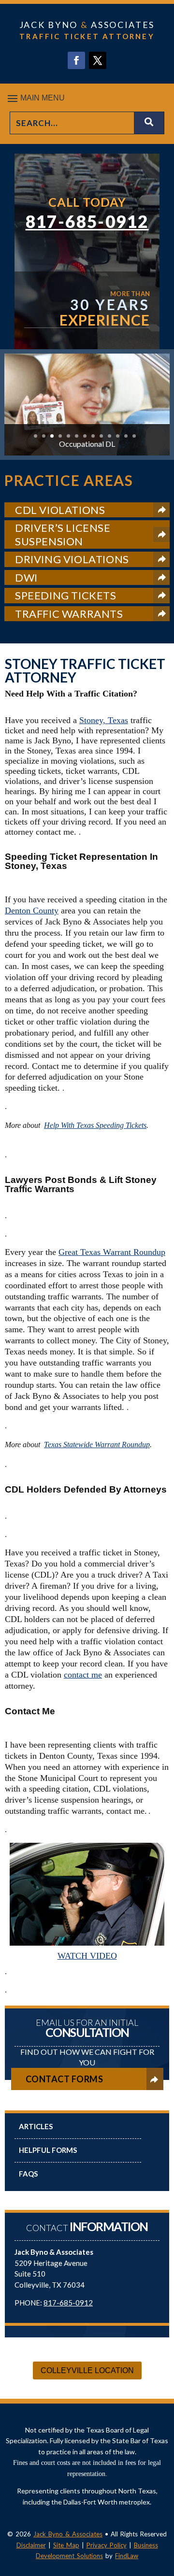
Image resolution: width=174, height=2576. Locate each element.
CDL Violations (60, 510)
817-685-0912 (87, 221)
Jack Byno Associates (87, 25)
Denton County (32, 911)
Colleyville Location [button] (87, 2370)
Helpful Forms (48, 2150)
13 (134, 436)
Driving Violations (72, 559)
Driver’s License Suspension (63, 534)
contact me (83, 1675)
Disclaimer (31, 2545)
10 (109, 436)
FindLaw (127, 2556)
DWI (26, 577)
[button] (87, 98)
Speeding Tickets (66, 595)
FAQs (28, 2174)
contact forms (65, 2079)
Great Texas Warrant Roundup (112, 1252)
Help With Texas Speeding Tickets (95, 1125)
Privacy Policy (107, 2545)
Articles (36, 2126)
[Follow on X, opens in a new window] (98, 60)
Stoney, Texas (104, 720)
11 (118, 436)
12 (126, 436)
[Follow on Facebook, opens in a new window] (76, 60)
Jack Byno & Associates (68, 2534)
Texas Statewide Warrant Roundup (97, 1445)
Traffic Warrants (69, 614)
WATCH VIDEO (87, 1956)
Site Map (66, 2545)
